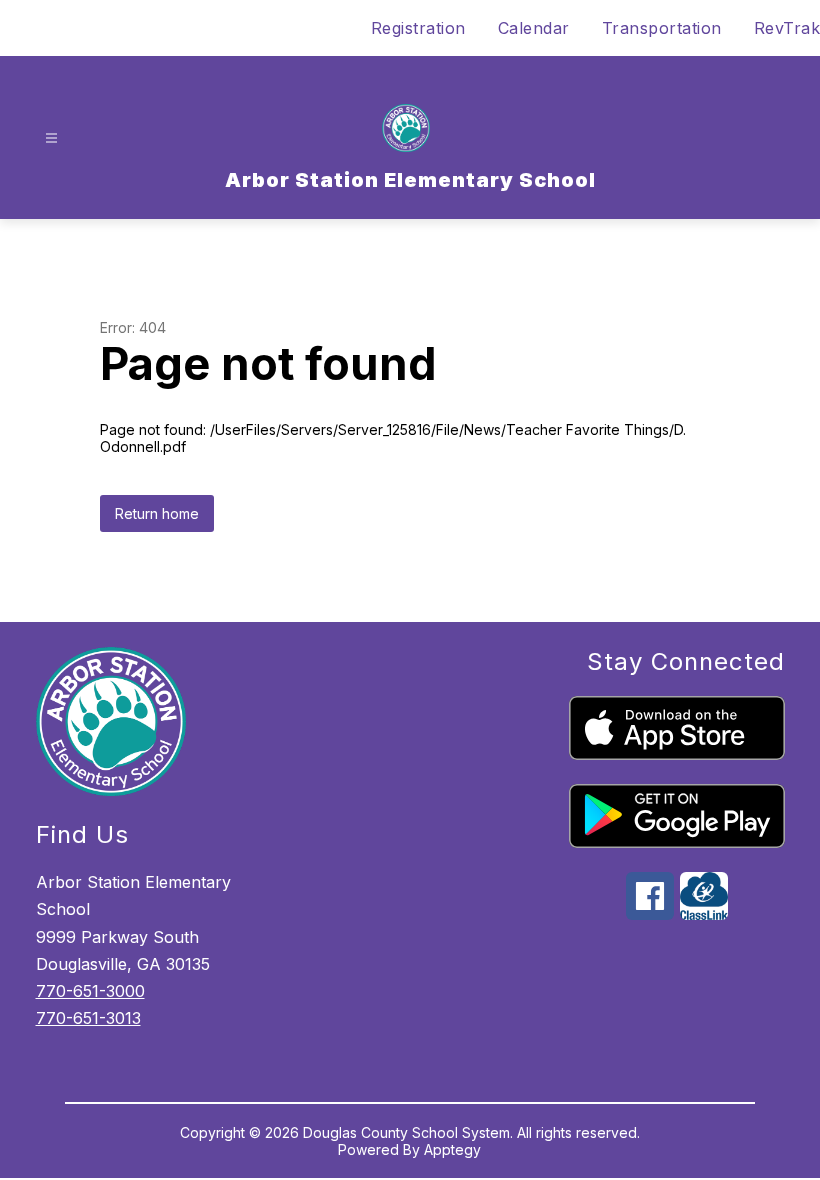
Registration (418, 28)
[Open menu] (51, 138)
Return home (157, 513)
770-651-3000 (90, 991)
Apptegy (452, 1149)
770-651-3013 (88, 1018)
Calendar (534, 28)
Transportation (662, 28)
